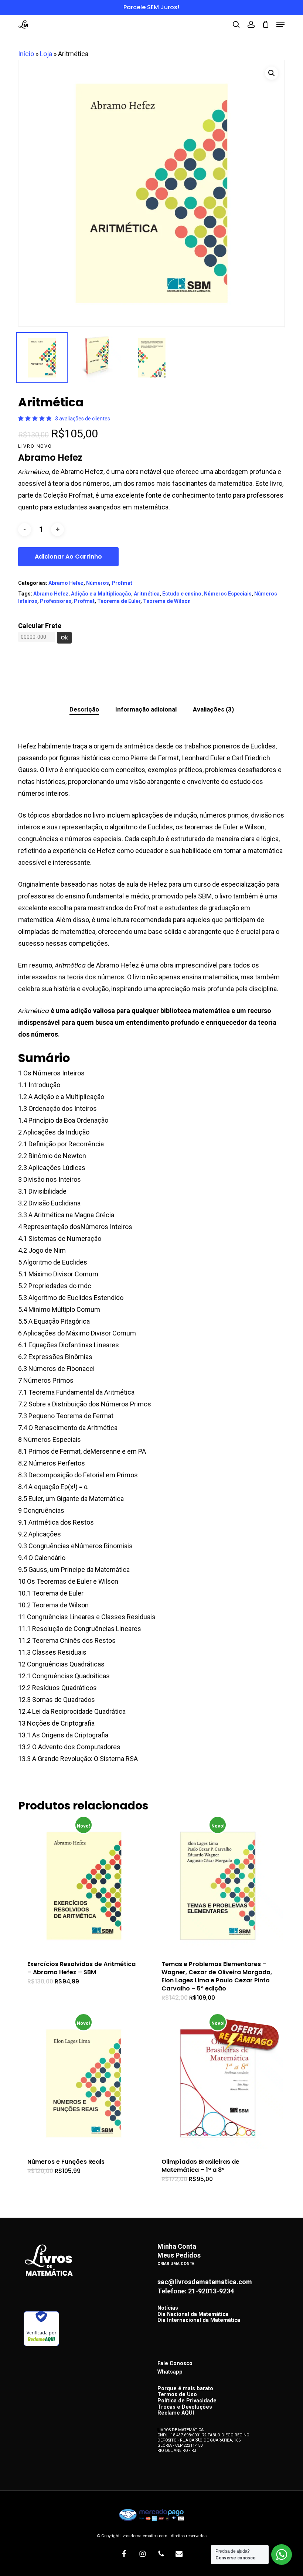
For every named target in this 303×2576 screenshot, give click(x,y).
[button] (280, 24)
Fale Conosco (175, 2363)
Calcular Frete (40, 626)
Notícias (168, 2308)
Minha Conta (177, 2246)
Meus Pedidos (179, 2255)
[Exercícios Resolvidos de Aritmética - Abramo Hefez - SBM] (84, 1886)
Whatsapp (170, 2372)
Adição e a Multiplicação (101, 594)
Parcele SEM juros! (151, 7)
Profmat (122, 583)
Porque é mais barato (185, 2389)
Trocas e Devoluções (185, 2407)
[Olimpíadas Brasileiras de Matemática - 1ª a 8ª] (218, 2083)
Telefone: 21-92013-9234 (196, 2291)
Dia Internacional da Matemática (199, 2321)
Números (98, 583)
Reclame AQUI (176, 2413)
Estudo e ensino (182, 594)
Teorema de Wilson (167, 601)
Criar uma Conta (176, 2264)
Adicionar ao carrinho (68, 557)
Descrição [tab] (84, 709)
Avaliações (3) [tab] (213, 709)
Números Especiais (228, 594)
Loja (46, 54)
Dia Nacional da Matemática (193, 2315)
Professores (56, 601)
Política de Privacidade (187, 2401)
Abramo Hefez (66, 583)
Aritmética (147, 594)
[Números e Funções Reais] (84, 2083)
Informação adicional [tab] (146, 709)
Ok (64, 638)
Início (26, 54)
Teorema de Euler (119, 601)
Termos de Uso (177, 2395)
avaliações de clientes (83, 419)
